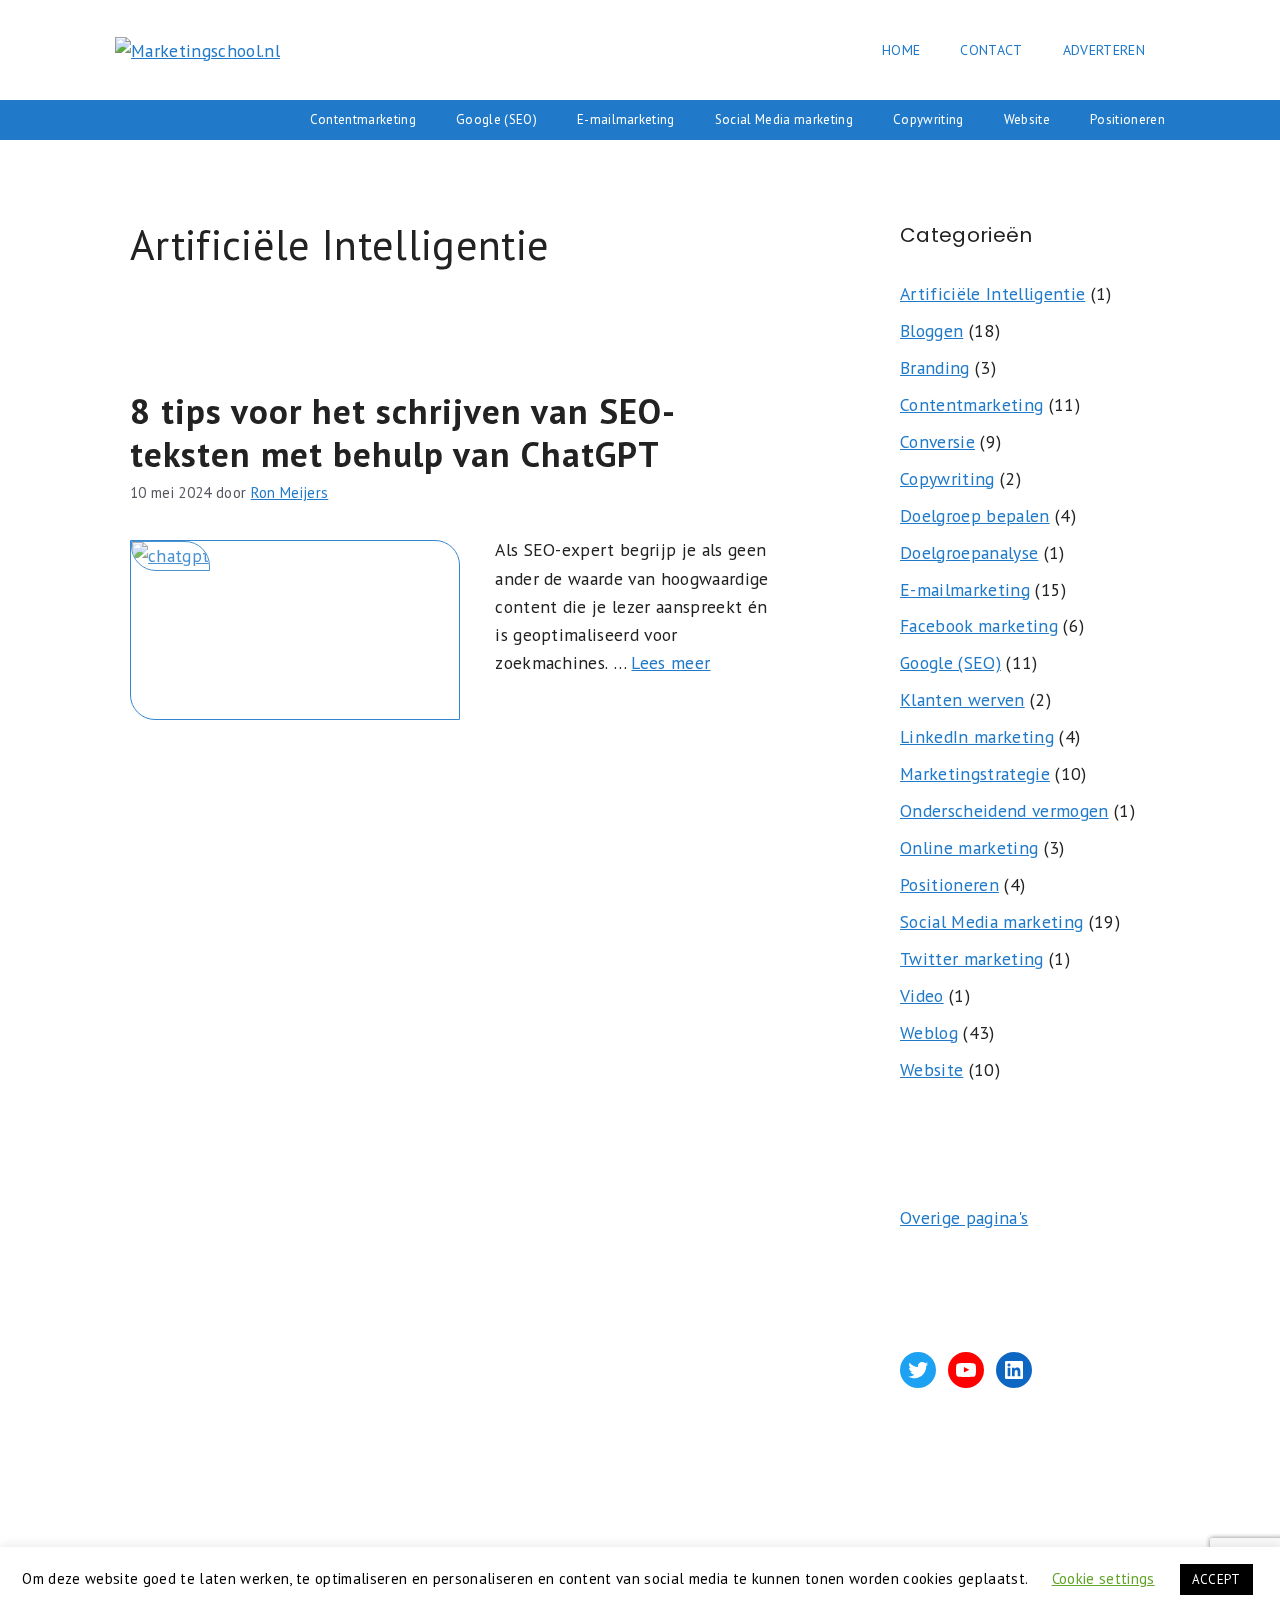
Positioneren (1127, 119)
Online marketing (969, 847)
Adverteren (1104, 50)
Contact (991, 50)
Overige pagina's (964, 1217)
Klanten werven (962, 699)
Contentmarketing (363, 119)
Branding (935, 367)
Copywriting (928, 119)
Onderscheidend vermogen (1004, 810)
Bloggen (931, 330)
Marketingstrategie (975, 773)
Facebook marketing (979, 625)
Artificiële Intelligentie (992, 293)
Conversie (937, 441)
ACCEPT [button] (1216, 1579)
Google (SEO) (496, 119)
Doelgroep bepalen (975, 515)
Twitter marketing (972, 958)
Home (901, 50)
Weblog (929, 1032)
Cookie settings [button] (1103, 1578)
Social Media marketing (784, 119)
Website (1027, 119)
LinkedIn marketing (977, 736)
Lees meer (670, 662)
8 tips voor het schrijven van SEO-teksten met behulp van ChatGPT (403, 432)
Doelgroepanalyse (969, 552)
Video (922, 995)
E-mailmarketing (626, 119)
